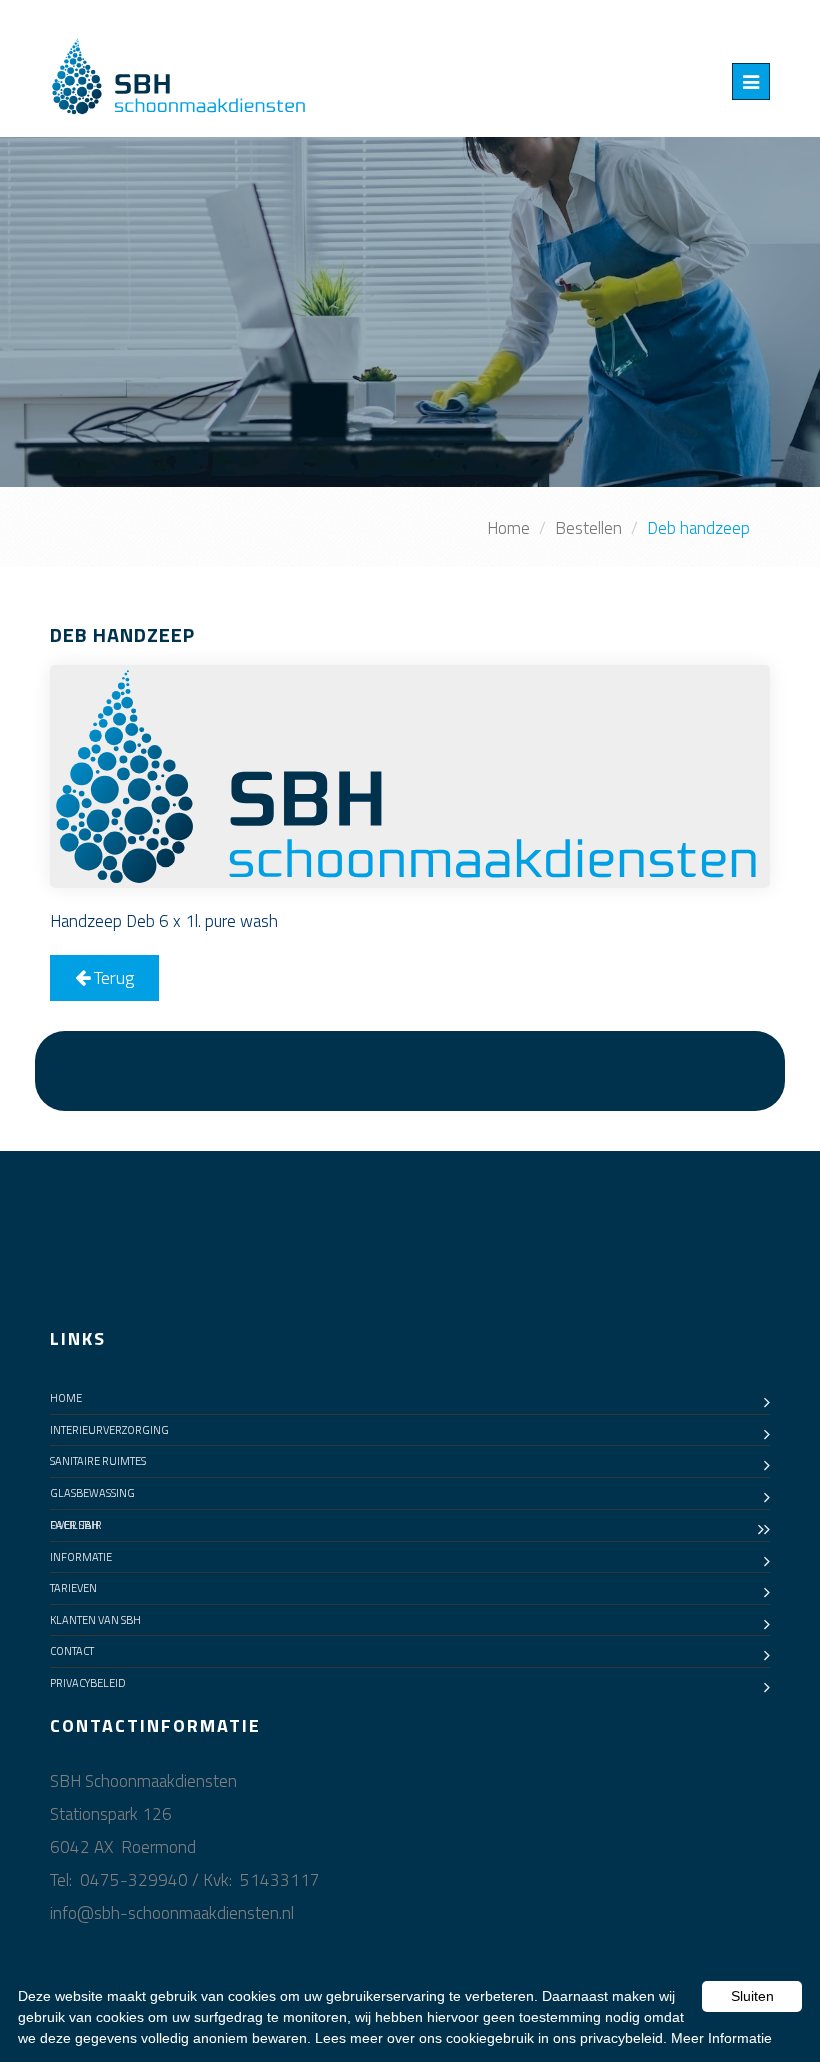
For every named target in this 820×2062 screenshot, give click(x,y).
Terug (112, 977)
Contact (72, 1651)
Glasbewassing (92, 1493)
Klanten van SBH (95, 1620)
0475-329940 (134, 1880)
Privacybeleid (88, 1683)
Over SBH (74, 1525)
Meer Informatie (721, 2038)
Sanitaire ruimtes (98, 1461)
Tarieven (73, 1588)
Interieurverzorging (109, 1430)
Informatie (81, 1557)
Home (508, 528)
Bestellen (588, 528)
